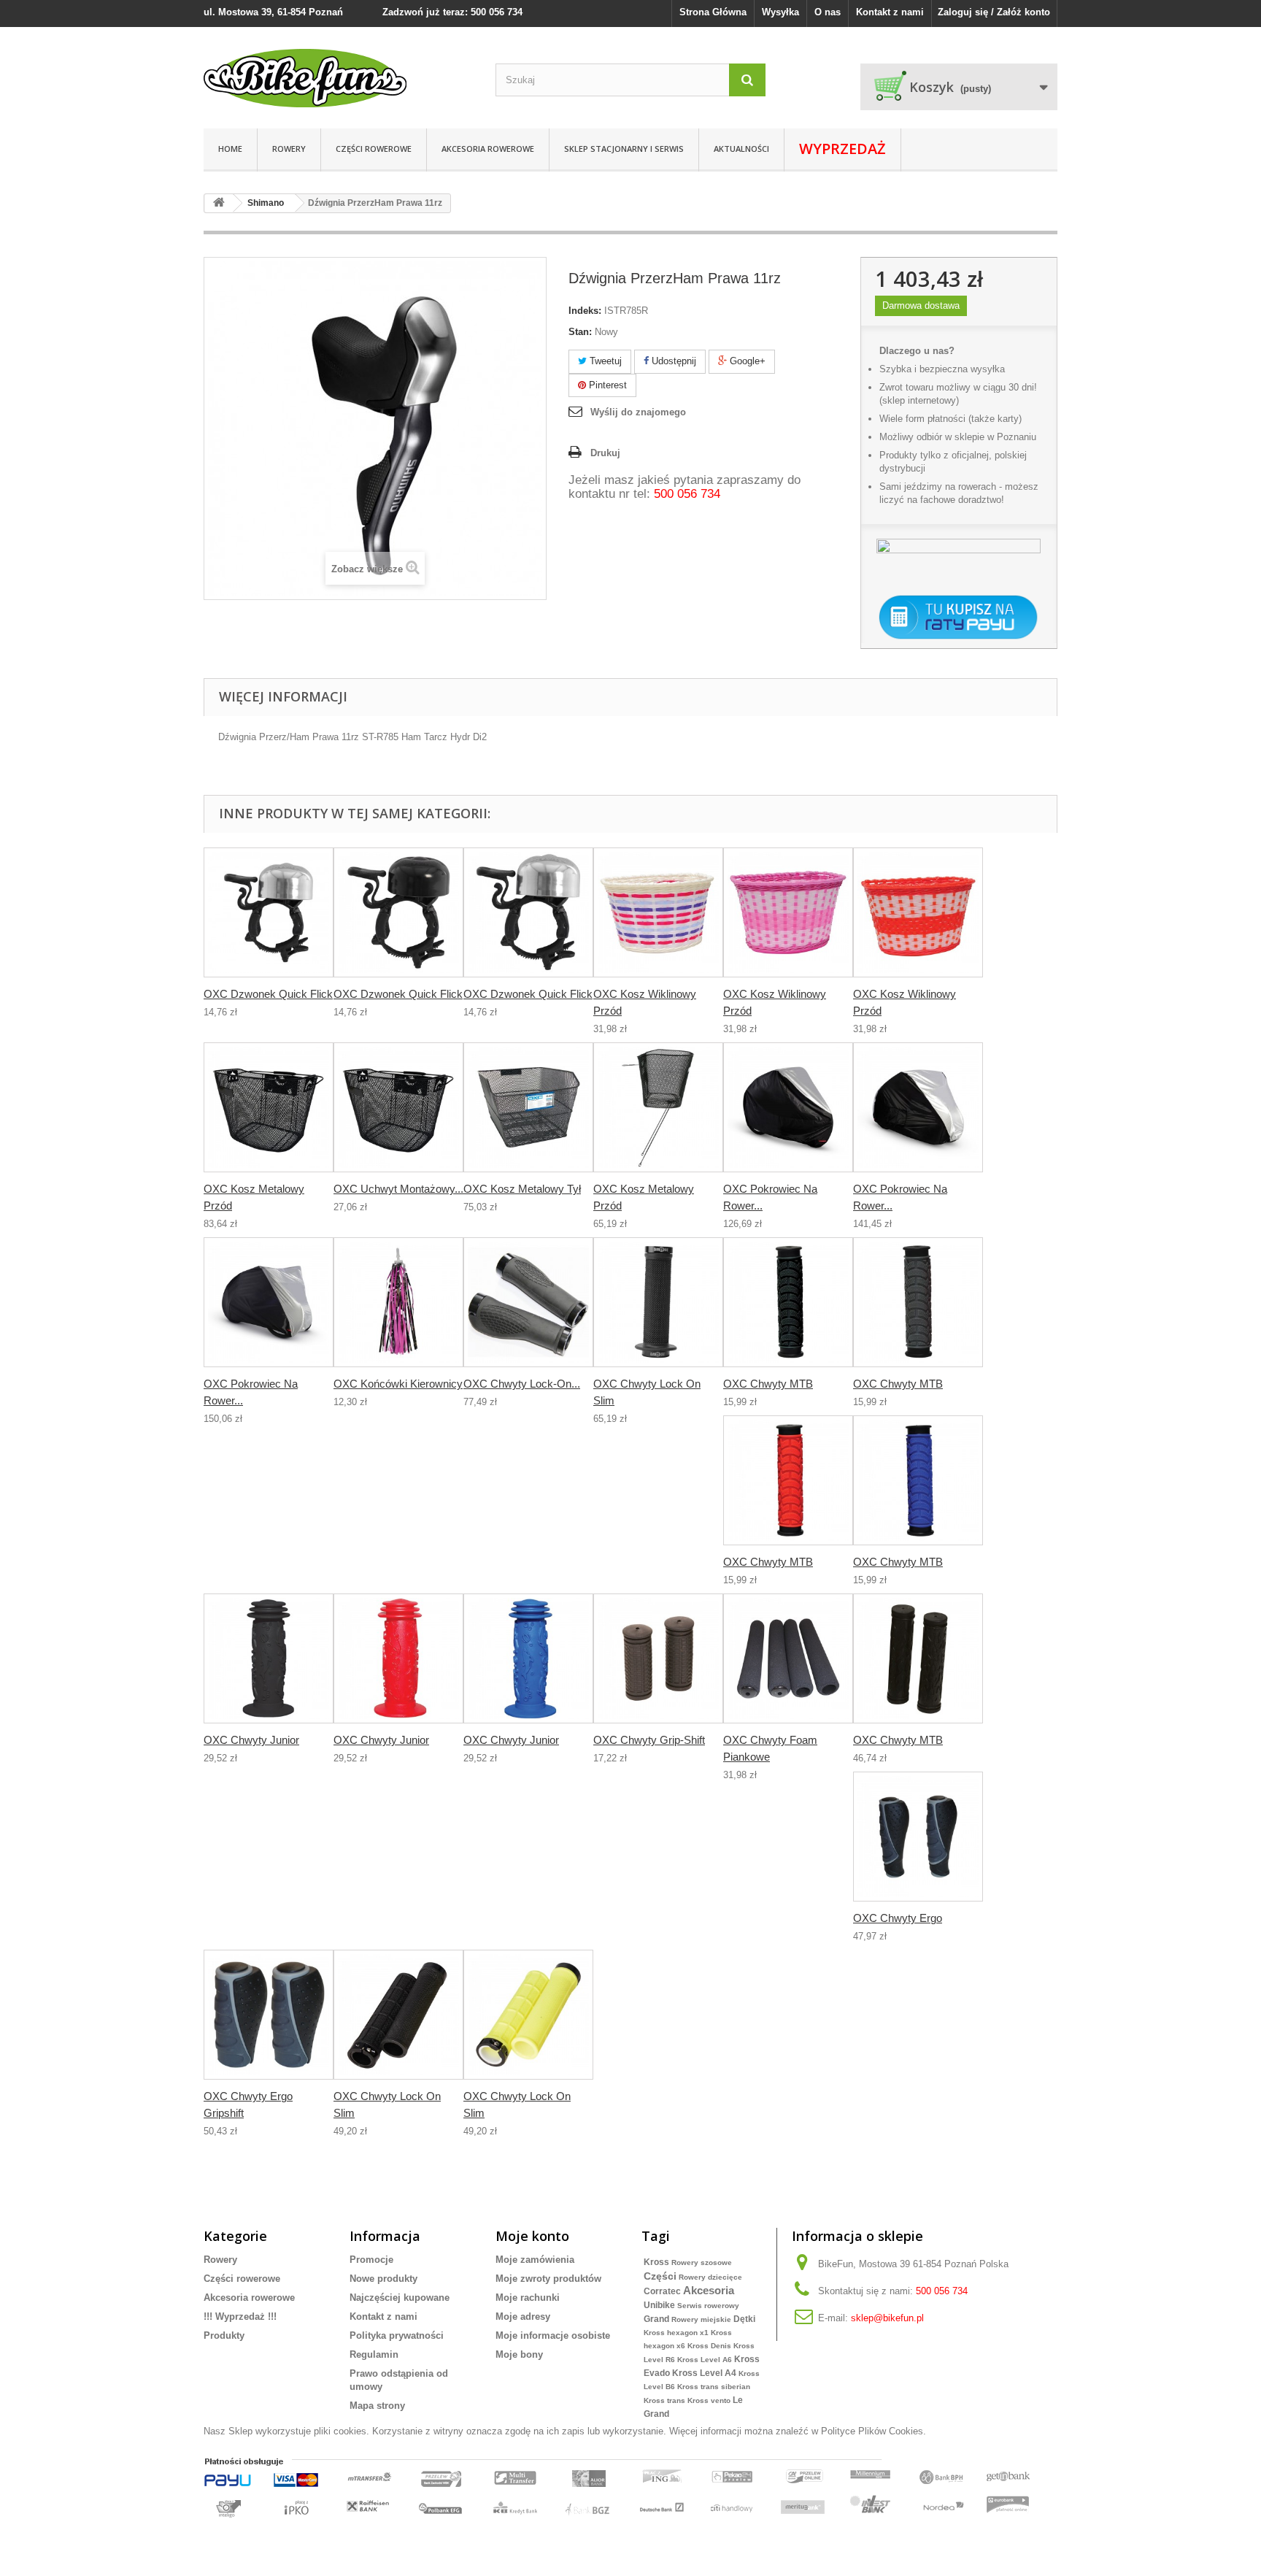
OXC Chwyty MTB (768, 1384)
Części (660, 2276)
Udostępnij (672, 361)
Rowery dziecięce (710, 2277)
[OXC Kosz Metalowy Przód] (269, 1107)
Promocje (371, 2260)
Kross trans (664, 2400)
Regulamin (374, 2354)
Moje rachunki (528, 2298)
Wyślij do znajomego (638, 412)
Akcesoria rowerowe (488, 149)
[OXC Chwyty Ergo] (918, 1837)
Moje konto (532, 2236)
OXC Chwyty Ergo (898, 1918)
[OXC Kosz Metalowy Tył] (528, 1107)
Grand (656, 2319)
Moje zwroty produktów (548, 2279)
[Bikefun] (339, 78)
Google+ (746, 361)
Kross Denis (709, 2346)
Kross (656, 2262)
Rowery (220, 2260)
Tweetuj (604, 361)
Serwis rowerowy (708, 2306)
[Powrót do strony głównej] (219, 203)
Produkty (224, 2335)
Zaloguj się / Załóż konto (994, 12)
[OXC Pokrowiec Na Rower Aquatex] (788, 1107)
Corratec (662, 2291)
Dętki (744, 2319)
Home (230, 149)
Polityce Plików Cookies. (874, 2431)
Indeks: (585, 311)
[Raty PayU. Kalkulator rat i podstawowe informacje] (959, 618)
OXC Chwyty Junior (251, 1740)
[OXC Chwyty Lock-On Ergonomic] (528, 1302)
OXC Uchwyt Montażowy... (398, 1189)
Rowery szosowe (702, 2262)
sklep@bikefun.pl (887, 2318)
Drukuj (605, 453)
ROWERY (289, 149)
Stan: (580, 332)
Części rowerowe (374, 149)
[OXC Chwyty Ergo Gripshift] (269, 2015)
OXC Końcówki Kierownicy (398, 1384)
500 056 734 (687, 494)
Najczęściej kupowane (400, 2298)
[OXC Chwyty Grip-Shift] (658, 1658)
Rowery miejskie (701, 2319)
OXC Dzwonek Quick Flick (268, 994)
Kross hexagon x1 (676, 2333)
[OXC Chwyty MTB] (788, 1302)
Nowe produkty (383, 2279)
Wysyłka (780, 12)
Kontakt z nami (890, 12)
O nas (828, 12)
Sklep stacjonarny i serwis (624, 149)
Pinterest (606, 385)
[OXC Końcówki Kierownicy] (398, 1302)
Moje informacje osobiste (553, 2335)
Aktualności (741, 149)
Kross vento (709, 2400)
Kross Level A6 (705, 2360)
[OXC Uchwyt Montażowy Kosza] (398, 1107)
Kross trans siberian (714, 2387)
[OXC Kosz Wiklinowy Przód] (658, 912)
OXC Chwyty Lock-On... (522, 1384)
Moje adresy (523, 2317)
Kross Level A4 (704, 2373)
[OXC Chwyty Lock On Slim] (658, 1302)
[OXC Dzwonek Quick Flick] (269, 912)
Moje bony (519, 2354)
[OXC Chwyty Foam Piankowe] (788, 1658)
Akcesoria (709, 2290)
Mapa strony (377, 2406)
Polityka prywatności (397, 2335)
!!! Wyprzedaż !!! (240, 2317)
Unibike (659, 2305)
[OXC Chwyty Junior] (269, 1658)
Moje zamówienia (535, 2260)
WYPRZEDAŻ (842, 149)
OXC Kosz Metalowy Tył (522, 1189)
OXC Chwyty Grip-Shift (649, 1740)
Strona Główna (713, 12)
